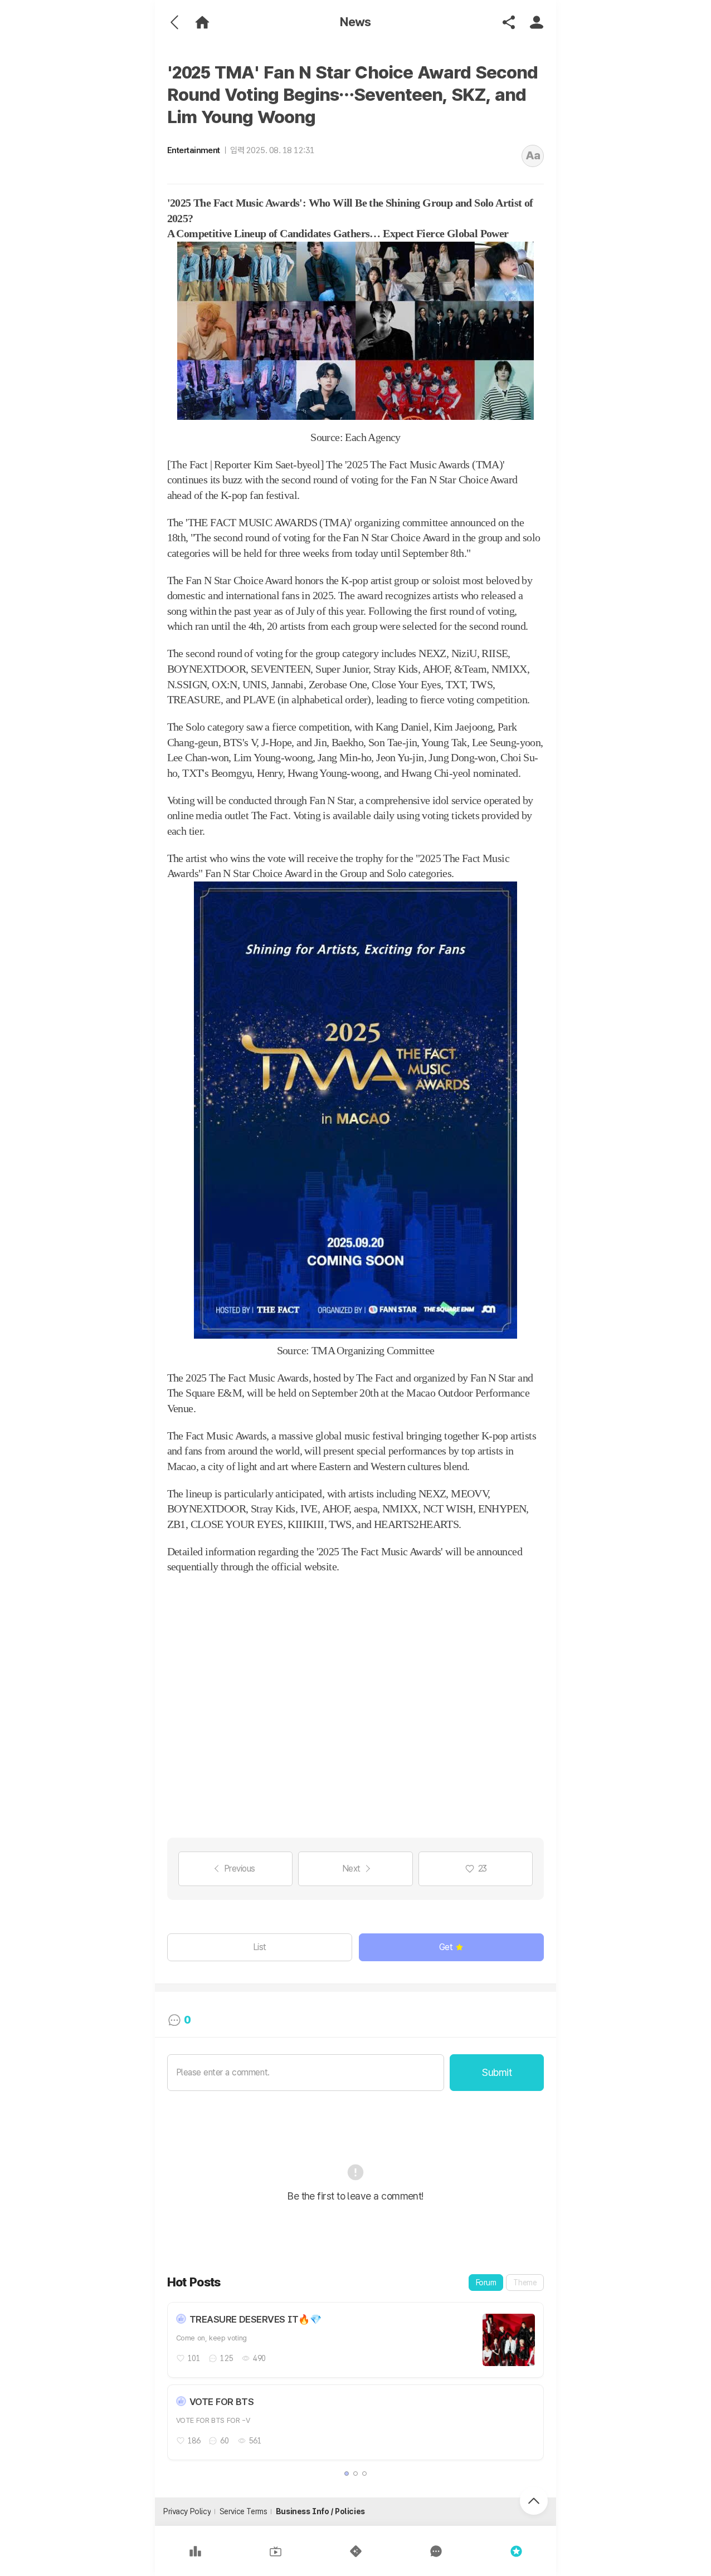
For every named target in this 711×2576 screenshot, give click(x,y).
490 (259, 2358)
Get (446, 1947)
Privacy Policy (187, 2511)
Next (351, 1869)
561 (255, 2441)
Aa (533, 155)
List (260, 1947)
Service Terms (244, 2511)
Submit (497, 2072)
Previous (240, 1869)
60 (224, 2441)
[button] (347, 2474)
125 (227, 2358)
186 (194, 2441)
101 (194, 2358)
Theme (525, 2283)
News (356, 22)
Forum (486, 2283)
